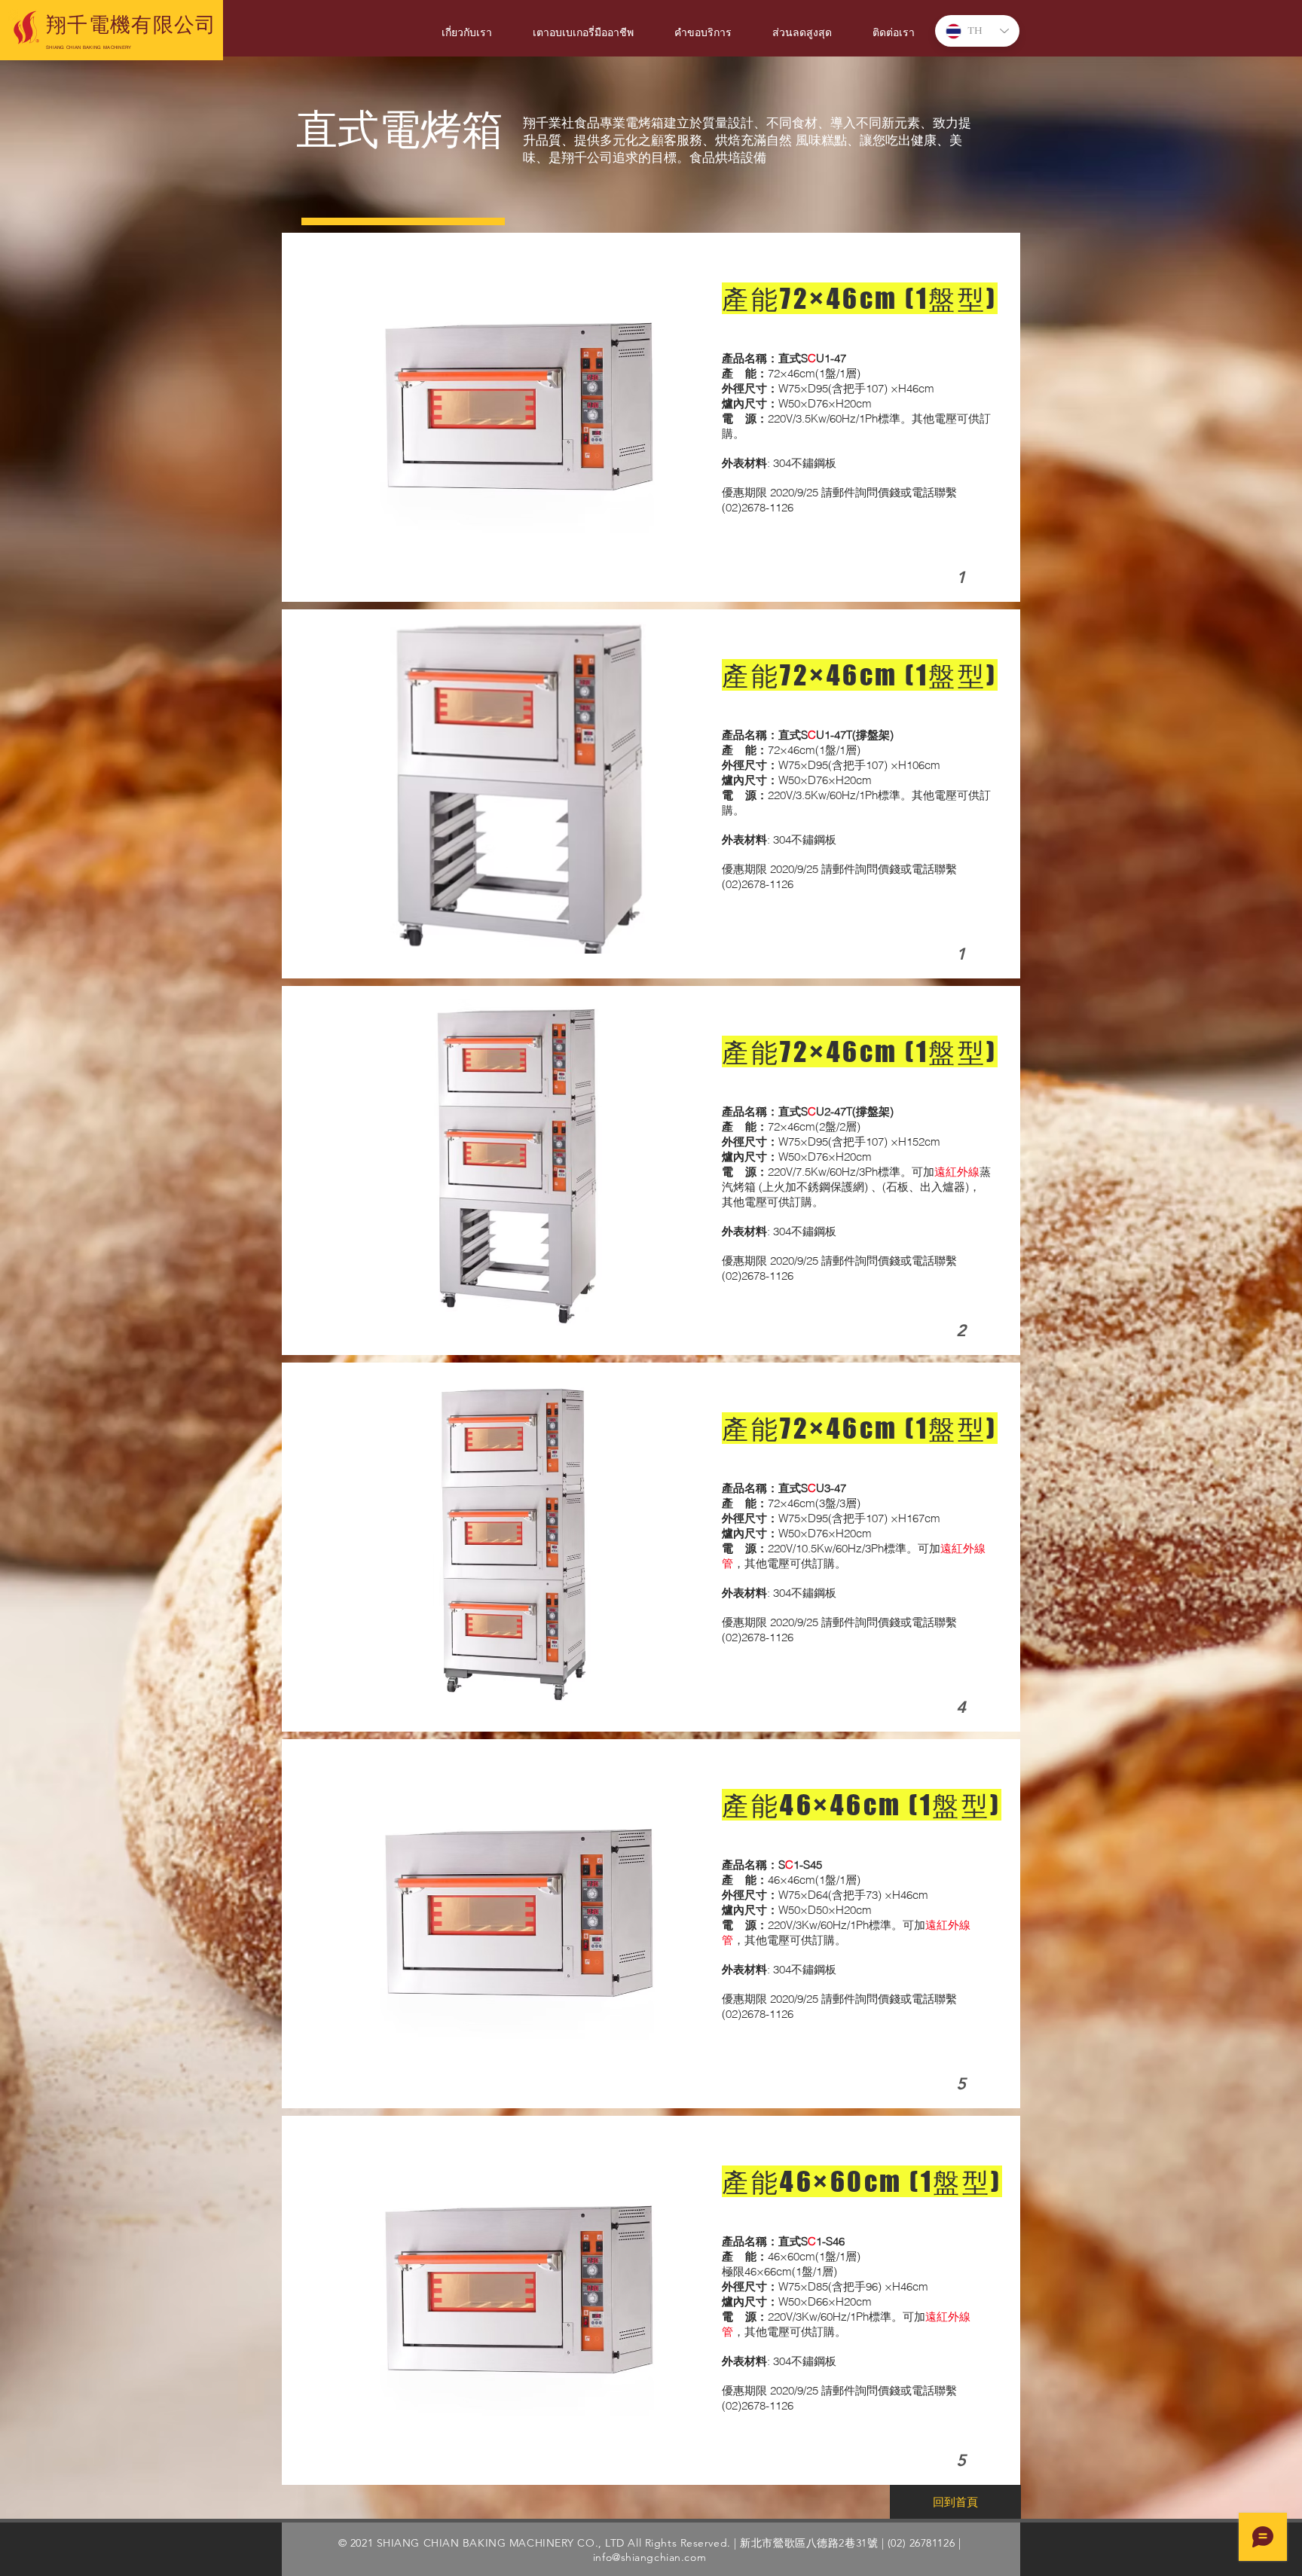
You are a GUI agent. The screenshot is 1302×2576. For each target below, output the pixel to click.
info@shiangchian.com (649, 2557)
